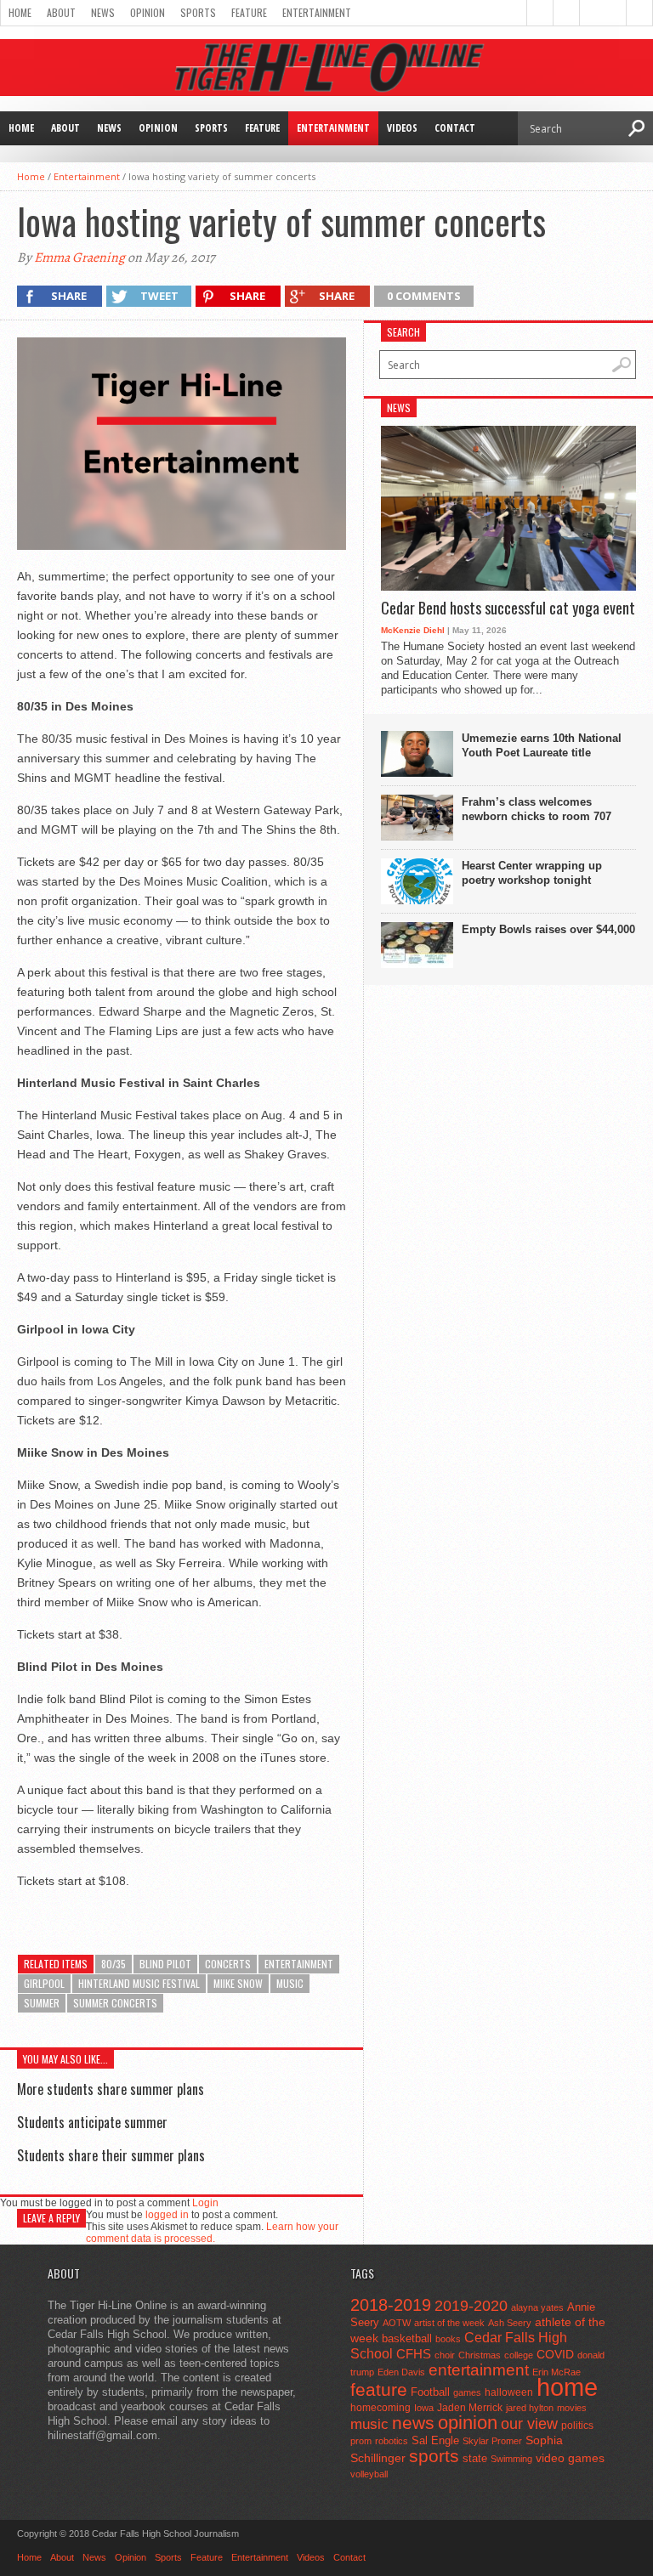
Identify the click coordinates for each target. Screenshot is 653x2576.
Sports (198, 12)
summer (42, 2003)
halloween (509, 2392)
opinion (468, 2423)
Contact (455, 128)
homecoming (380, 2408)
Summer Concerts (115, 2003)
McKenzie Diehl (413, 630)
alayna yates (537, 2307)
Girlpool (44, 1983)
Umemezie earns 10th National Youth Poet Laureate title (542, 745)
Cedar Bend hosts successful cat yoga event (508, 609)
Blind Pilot (165, 1964)
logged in (167, 2215)
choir (445, 2355)
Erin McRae (556, 2372)
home (567, 2387)
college (519, 2355)
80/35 (114, 1964)
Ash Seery (510, 2323)
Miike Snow (238, 1983)
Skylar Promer (492, 2441)
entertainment (299, 1964)
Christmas (480, 2355)
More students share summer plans (111, 2089)
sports (434, 2456)
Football (430, 2392)
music (290, 1983)
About (61, 12)
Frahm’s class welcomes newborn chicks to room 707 (537, 809)
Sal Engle (435, 2440)
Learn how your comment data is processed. (212, 2233)
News (103, 12)
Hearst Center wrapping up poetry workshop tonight (532, 873)
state (475, 2458)
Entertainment (317, 12)
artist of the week (449, 2323)
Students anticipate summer (92, 2122)
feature (379, 2389)
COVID (555, 2354)
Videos (402, 128)
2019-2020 (471, 2306)
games (467, 2392)
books (448, 2339)
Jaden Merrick (470, 2408)
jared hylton (530, 2408)
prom (361, 2441)
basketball (407, 2338)
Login (205, 2203)
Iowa (424, 2408)
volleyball (369, 2474)
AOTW (397, 2323)
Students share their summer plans (111, 2155)
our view (529, 2424)
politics (577, 2426)
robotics (392, 2441)
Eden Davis (401, 2372)
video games (570, 2458)
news (413, 2423)
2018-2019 (391, 2305)
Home (20, 12)
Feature (249, 12)
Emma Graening (79, 258)
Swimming (511, 2459)
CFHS (414, 2354)
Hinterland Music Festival (139, 1983)
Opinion (148, 12)
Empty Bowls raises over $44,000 (548, 929)
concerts (228, 1964)
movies (572, 2408)
